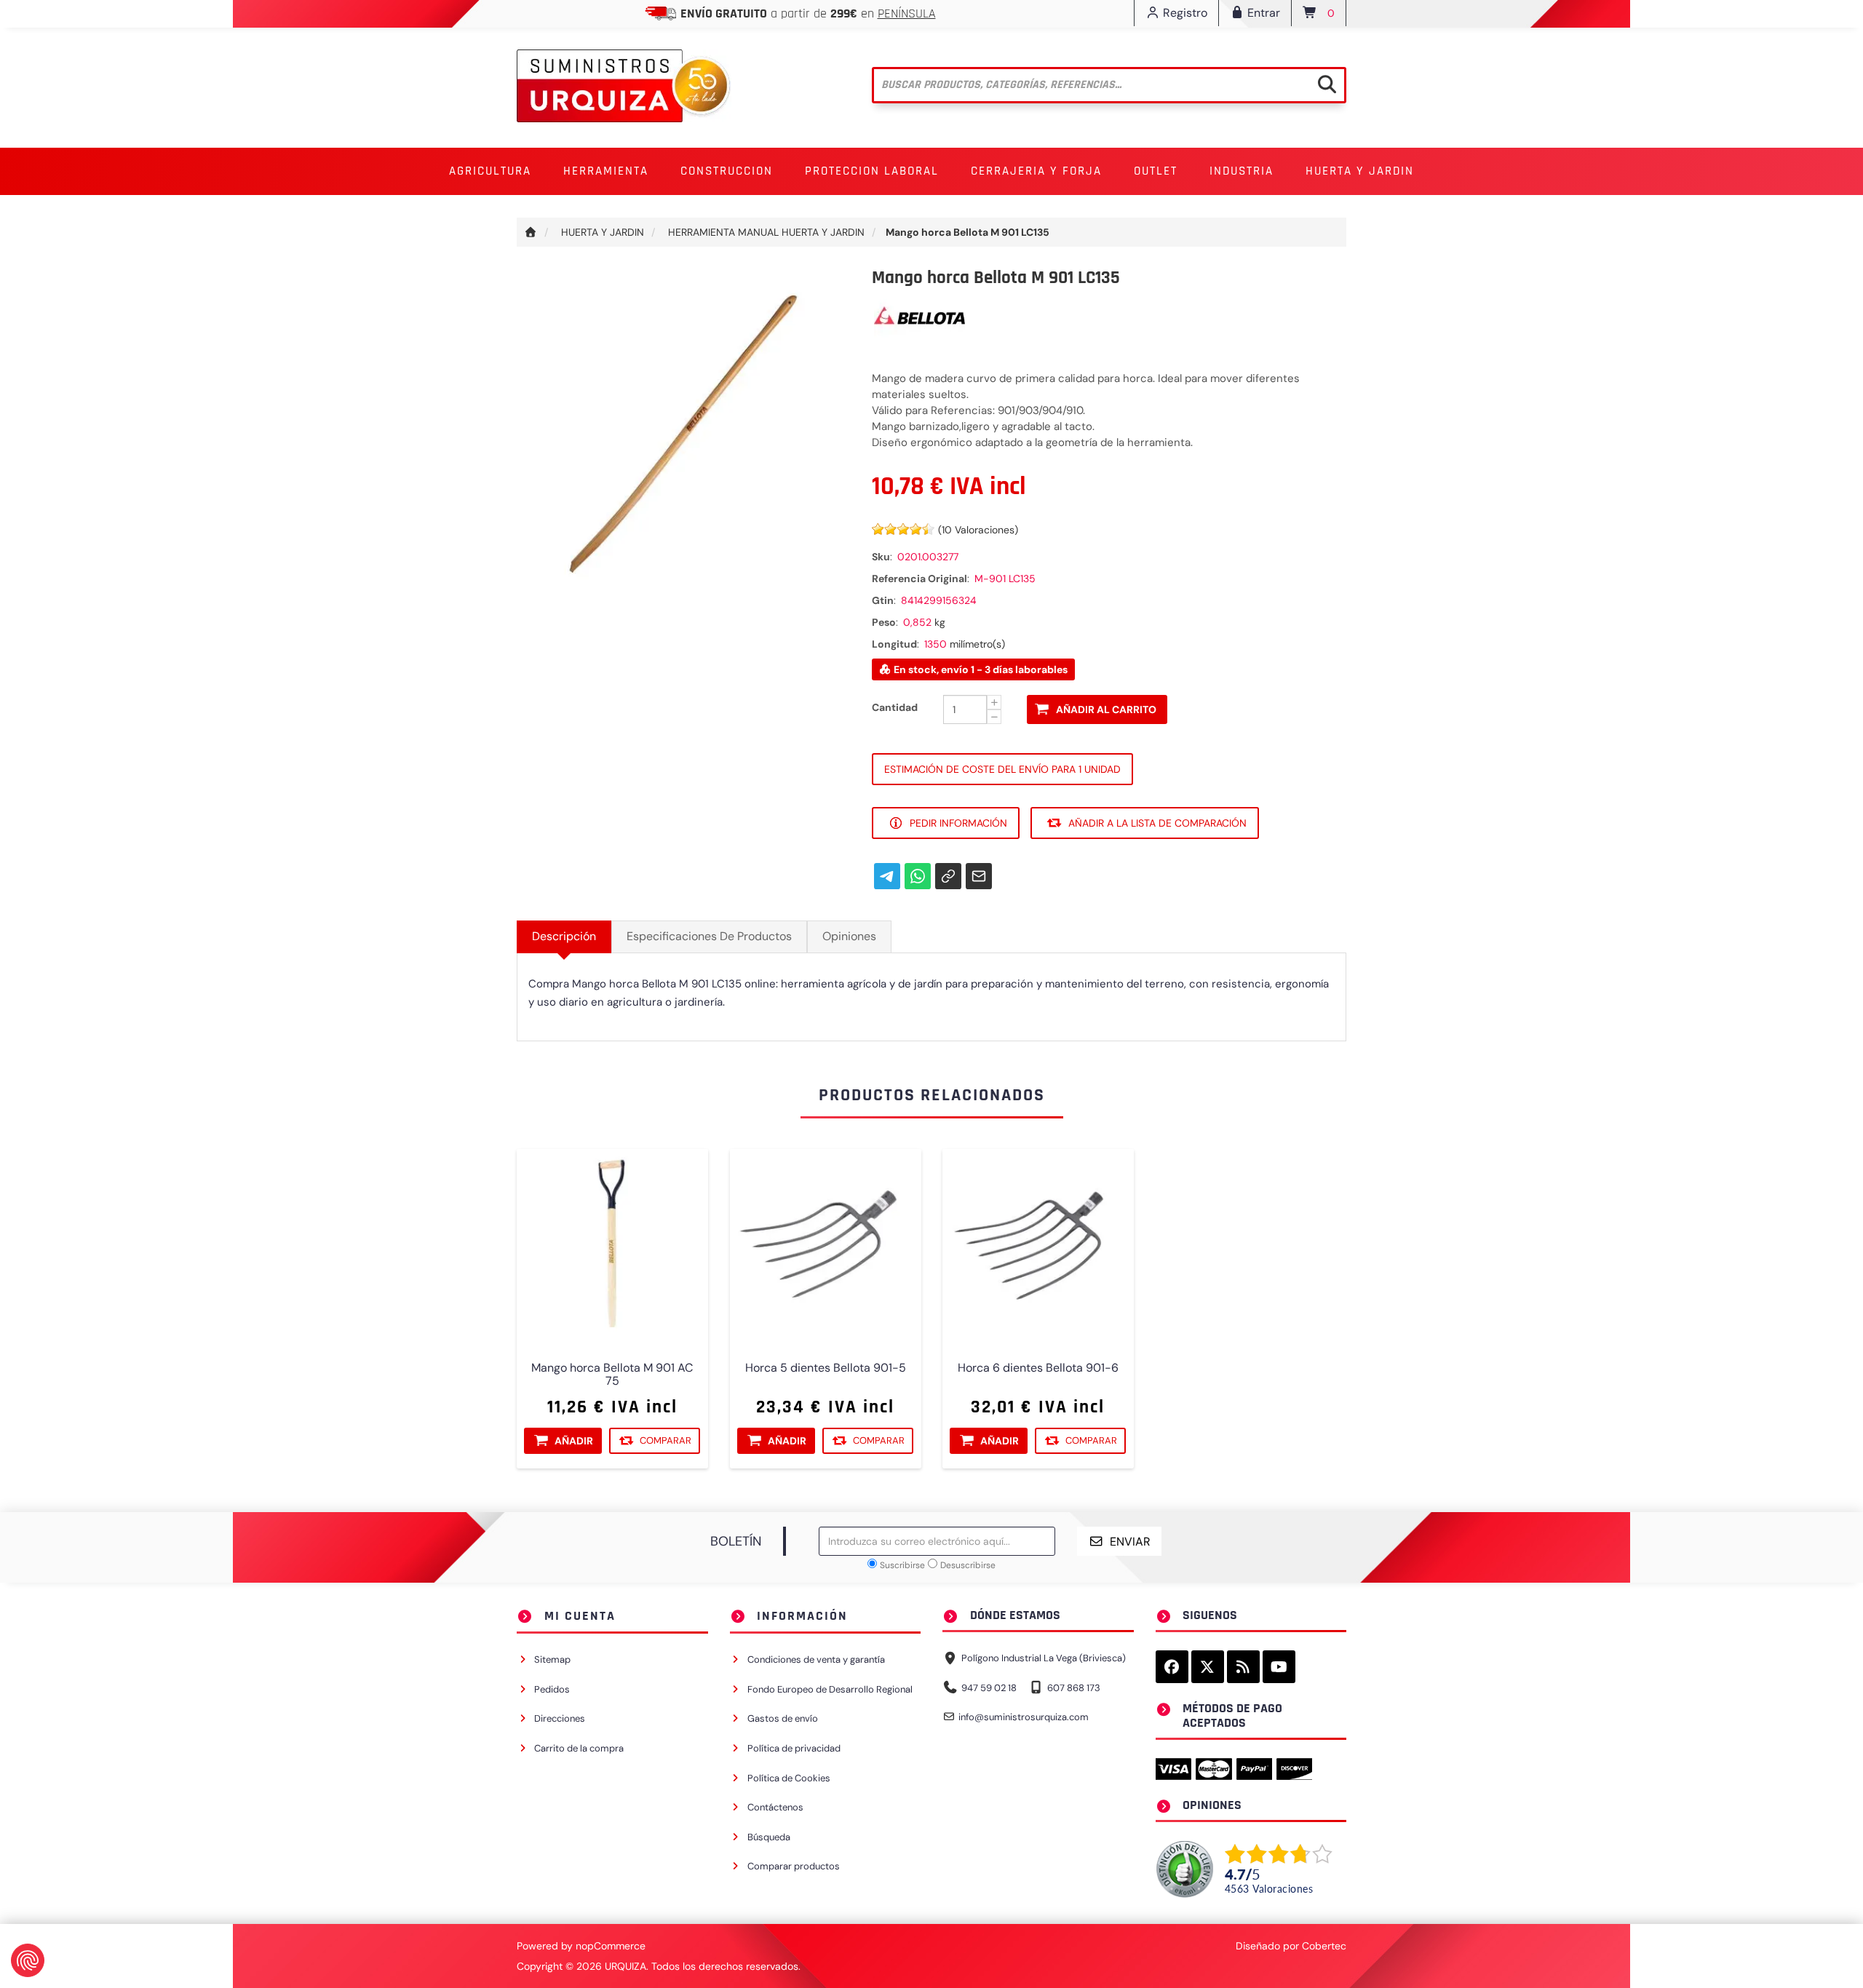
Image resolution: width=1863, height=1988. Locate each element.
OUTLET (1156, 171)
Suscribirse (902, 1565)
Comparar (666, 1440)
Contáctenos (775, 1807)
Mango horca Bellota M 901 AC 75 (612, 1375)
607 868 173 (1074, 1688)
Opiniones (849, 936)
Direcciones (560, 1718)
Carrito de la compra (579, 1748)
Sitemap (552, 1659)
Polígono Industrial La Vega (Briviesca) (1044, 1658)
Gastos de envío (783, 1718)
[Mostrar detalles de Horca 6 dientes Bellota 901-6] (1038, 1245)
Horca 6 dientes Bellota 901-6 (1038, 1368)
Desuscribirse (968, 1565)
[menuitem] (490, 171)
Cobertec (1324, 1946)
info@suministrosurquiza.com (1024, 1717)
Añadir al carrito (1106, 709)
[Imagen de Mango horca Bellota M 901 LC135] (683, 434)
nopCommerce (611, 1946)
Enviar (1130, 1542)
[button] (490, 171)
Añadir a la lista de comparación (1157, 823)
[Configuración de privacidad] (28, 1960)
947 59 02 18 (989, 1688)
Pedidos (552, 1689)
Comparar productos (794, 1866)
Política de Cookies (789, 1778)
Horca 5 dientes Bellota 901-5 (825, 1368)
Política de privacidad (794, 1748)
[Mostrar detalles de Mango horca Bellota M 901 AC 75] (612, 1245)
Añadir (574, 1441)
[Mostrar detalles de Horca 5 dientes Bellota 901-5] (826, 1245)
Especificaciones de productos (709, 936)
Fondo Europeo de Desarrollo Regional (830, 1689)
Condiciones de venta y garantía (816, 1659)
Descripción (564, 936)
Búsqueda (769, 1837)
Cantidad (895, 707)
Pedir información (958, 823)
